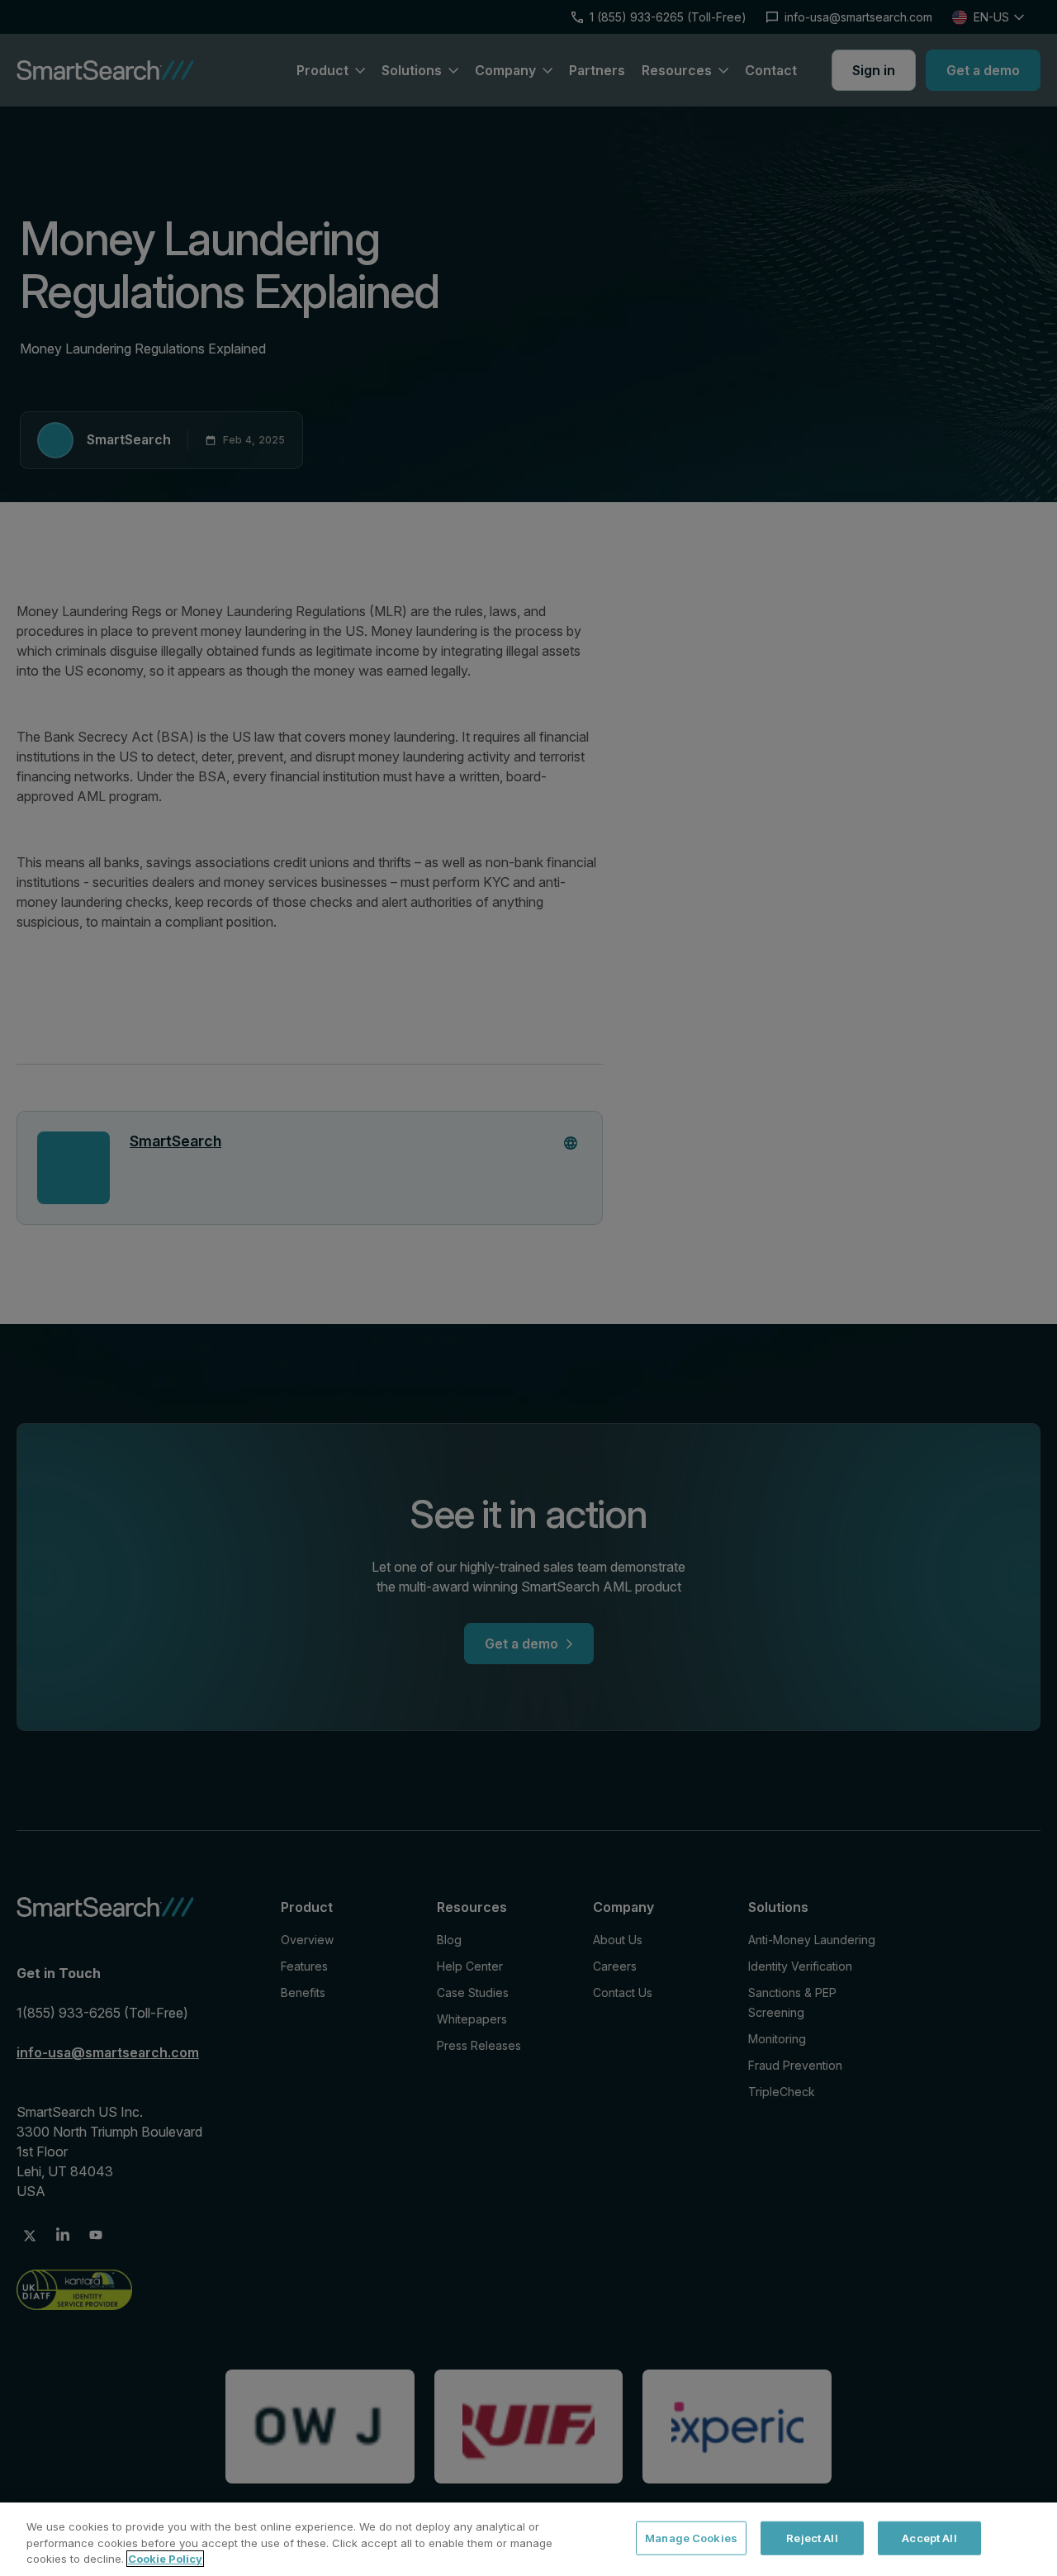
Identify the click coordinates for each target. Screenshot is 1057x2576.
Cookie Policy (165, 2559)
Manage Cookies (691, 2537)
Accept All (929, 2537)
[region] (528, 2539)
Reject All (812, 2537)
